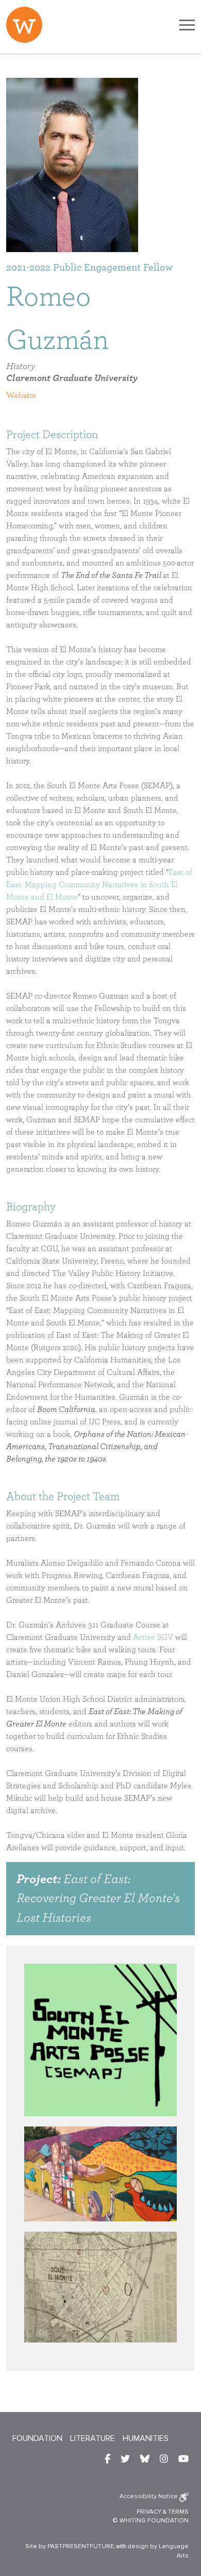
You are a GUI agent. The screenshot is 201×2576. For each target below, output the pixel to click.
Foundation (37, 2438)
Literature (93, 2438)
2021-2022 (28, 268)
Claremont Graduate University (72, 378)
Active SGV (153, 1637)
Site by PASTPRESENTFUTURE (70, 2546)
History (21, 367)
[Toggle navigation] (187, 25)
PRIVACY (149, 2512)
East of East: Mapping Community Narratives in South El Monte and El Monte (99, 885)
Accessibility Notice (149, 2496)
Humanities (146, 2438)
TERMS (178, 2512)
